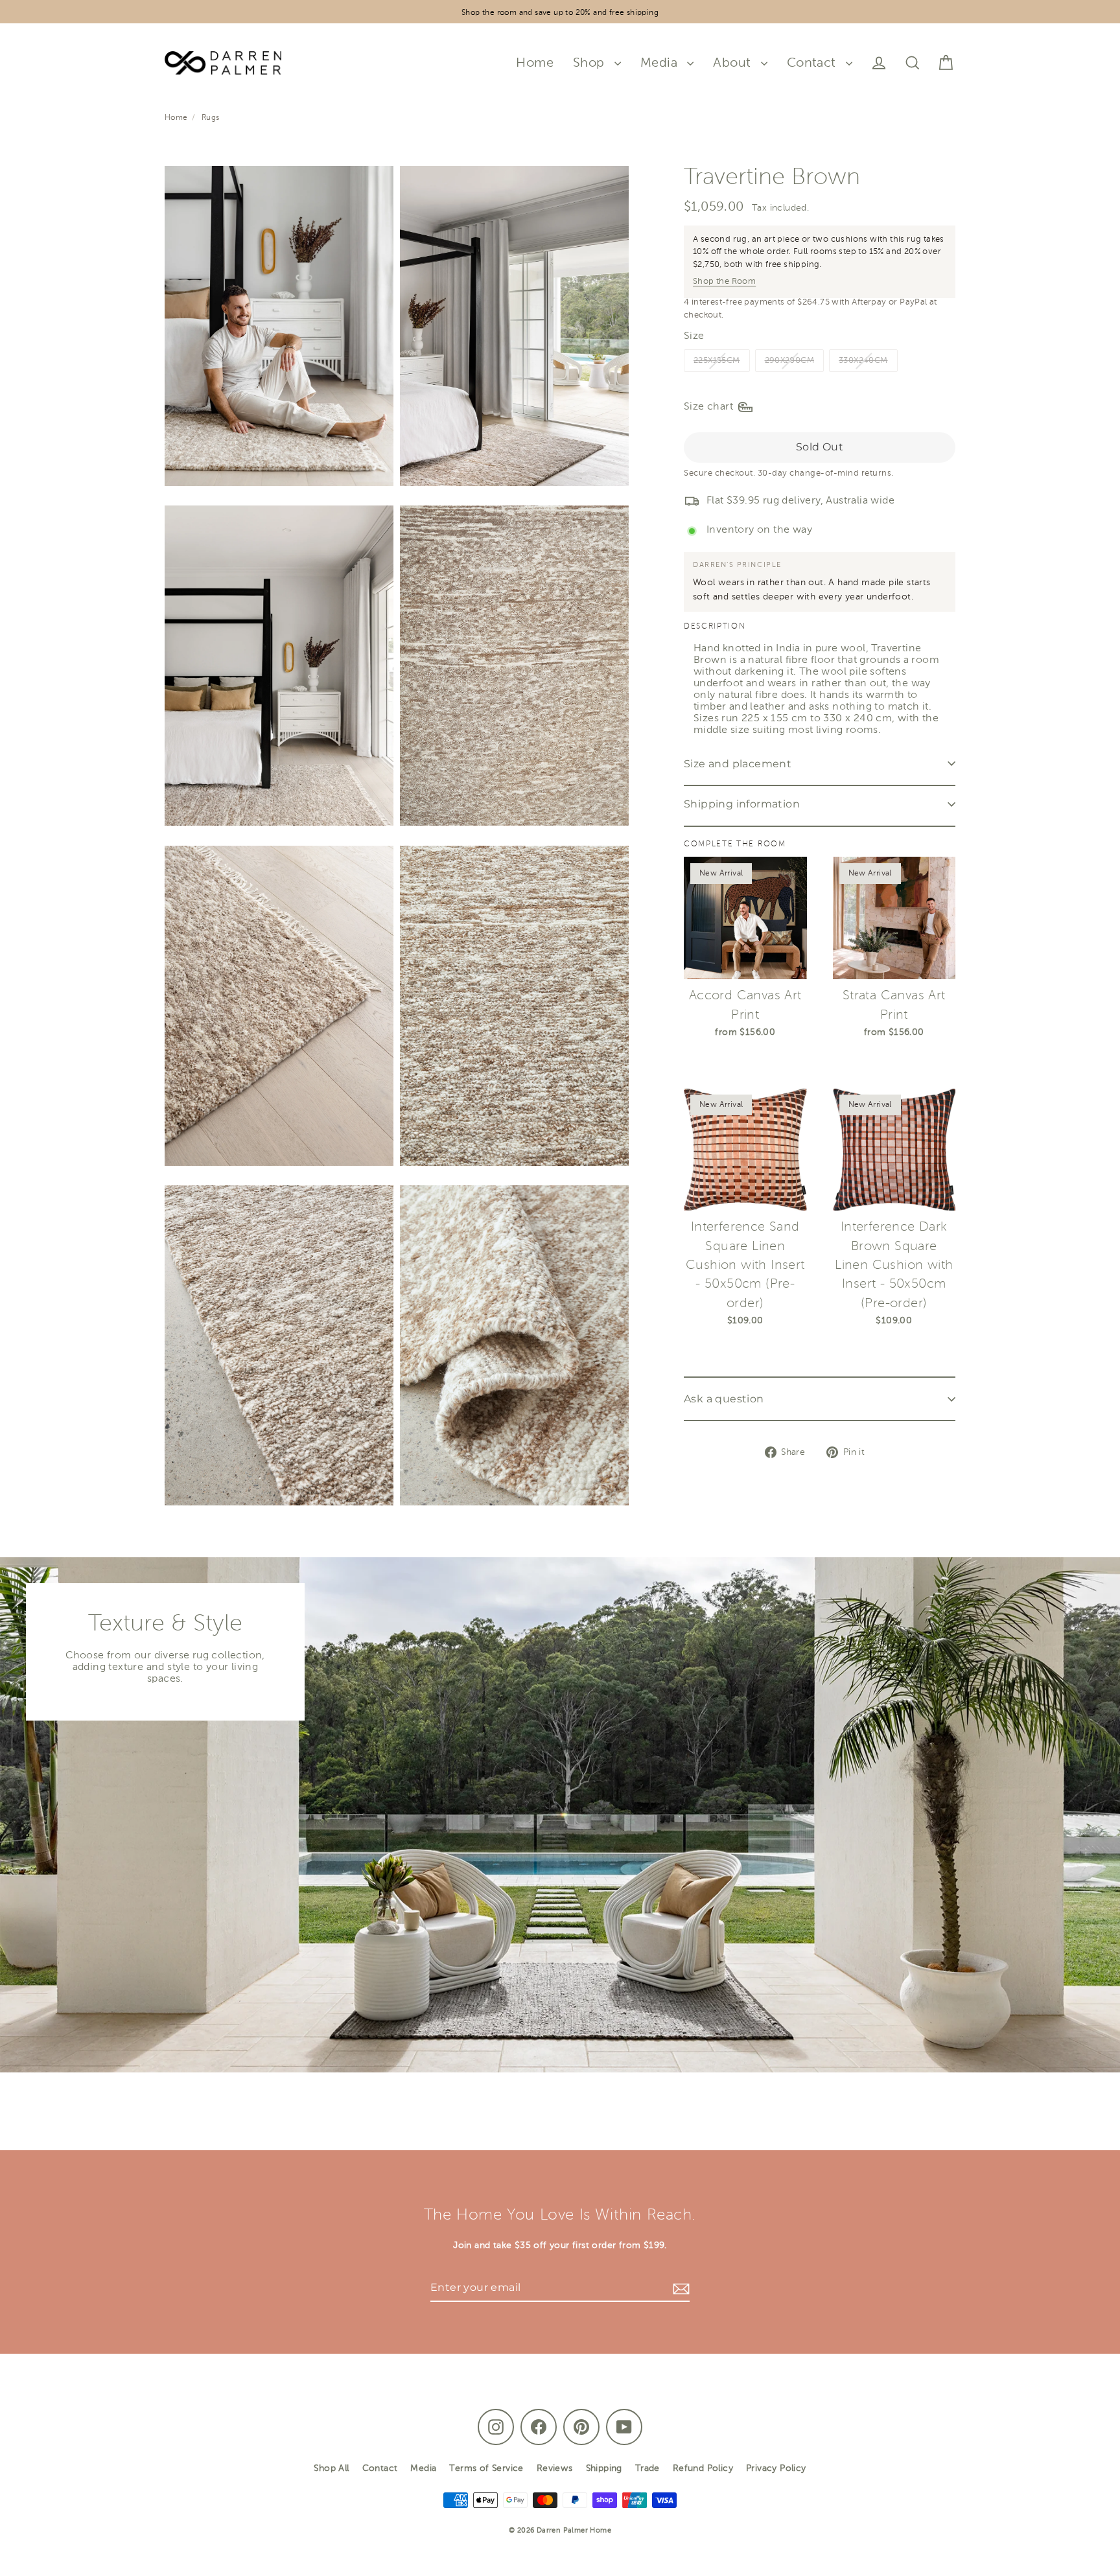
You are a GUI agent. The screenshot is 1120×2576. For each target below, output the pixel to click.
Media (660, 63)
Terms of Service (486, 2468)
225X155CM (717, 361)
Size (694, 336)
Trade (647, 2468)
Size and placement (738, 764)
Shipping (604, 2468)
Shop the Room (724, 282)
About (733, 63)
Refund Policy (703, 2468)
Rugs (211, 118)
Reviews (555, 2468)
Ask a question (724, 1399)
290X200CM (790, 361)
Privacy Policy (776, 2468)
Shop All (331, 2468)
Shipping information (742, 804)
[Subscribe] (679, 2288)
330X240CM (863, 361)
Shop (590, 63)
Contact (813, 63)
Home (535, 63)
